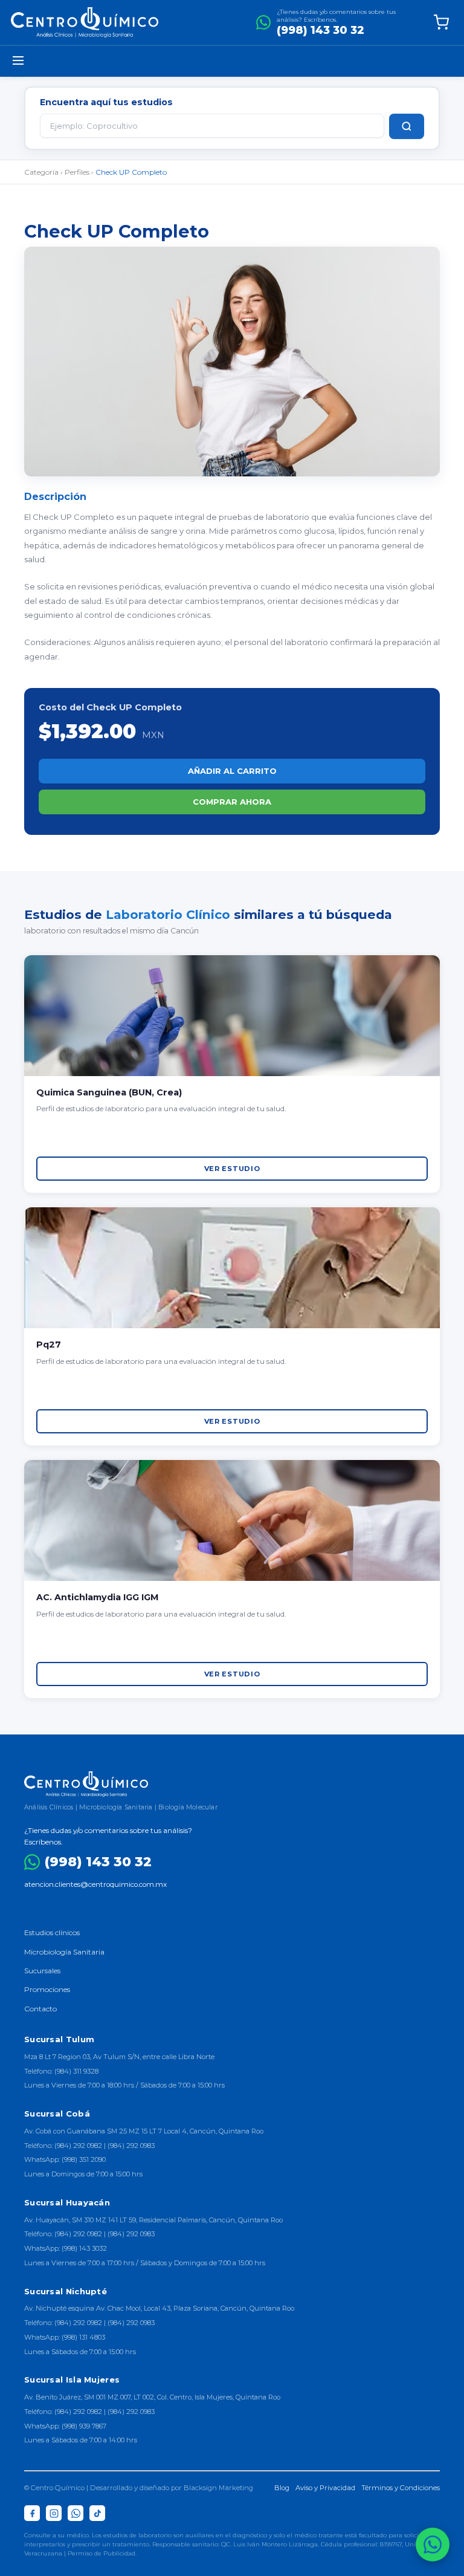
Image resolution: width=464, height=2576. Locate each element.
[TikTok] (97, 2513)
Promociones (47, 1989)
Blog (282, 2488)
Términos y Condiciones (401, 2488)
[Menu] (18, 61)
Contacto (40, 2009)
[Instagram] (54, 2513)
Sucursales (42, 1971)
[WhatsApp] (76, 2513)
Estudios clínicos (52, 1932)
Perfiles (77, 172)
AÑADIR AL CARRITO (232, 771)
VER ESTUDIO (232, 1169)
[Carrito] (441, 22)
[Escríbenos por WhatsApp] (433, 2545)
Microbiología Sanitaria (64, 1952)
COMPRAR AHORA (232, 802)
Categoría (41, 172)
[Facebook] (32, 2513)
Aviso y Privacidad (325, 2488)
